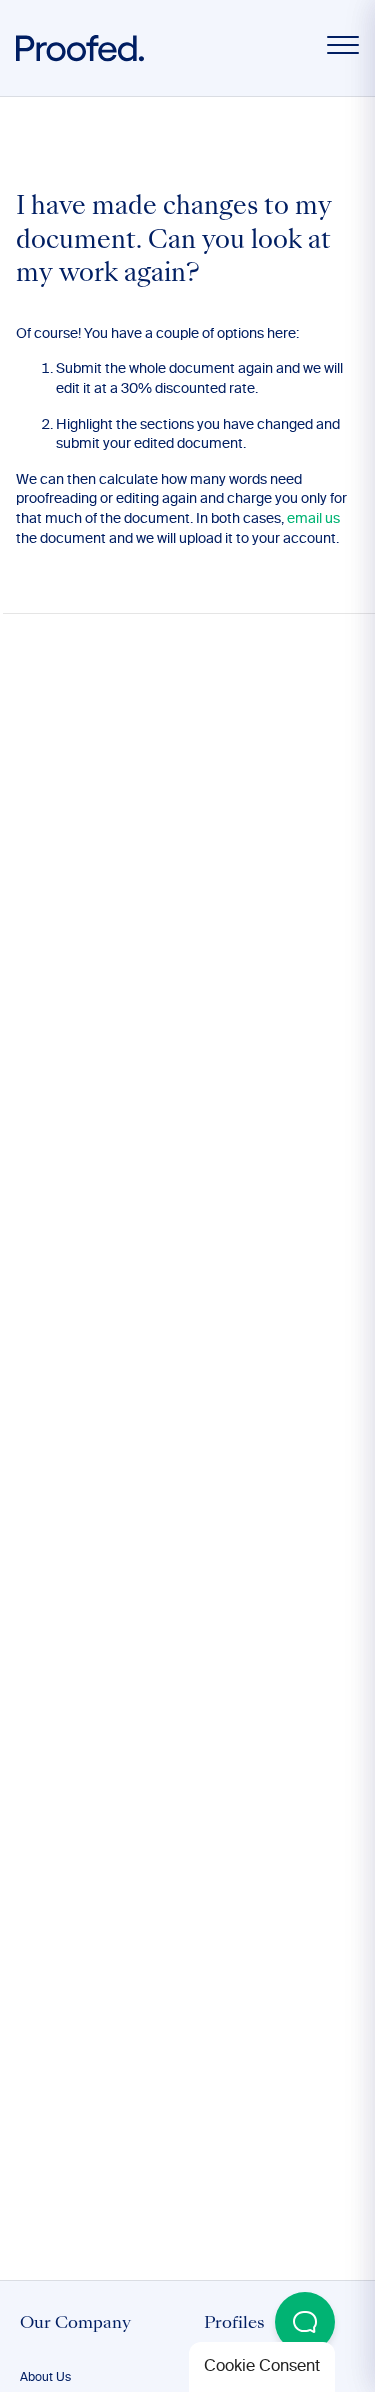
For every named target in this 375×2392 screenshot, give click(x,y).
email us (313, 519)
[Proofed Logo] (80, 48)
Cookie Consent (262, 2367)
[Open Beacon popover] (305, 2322)
